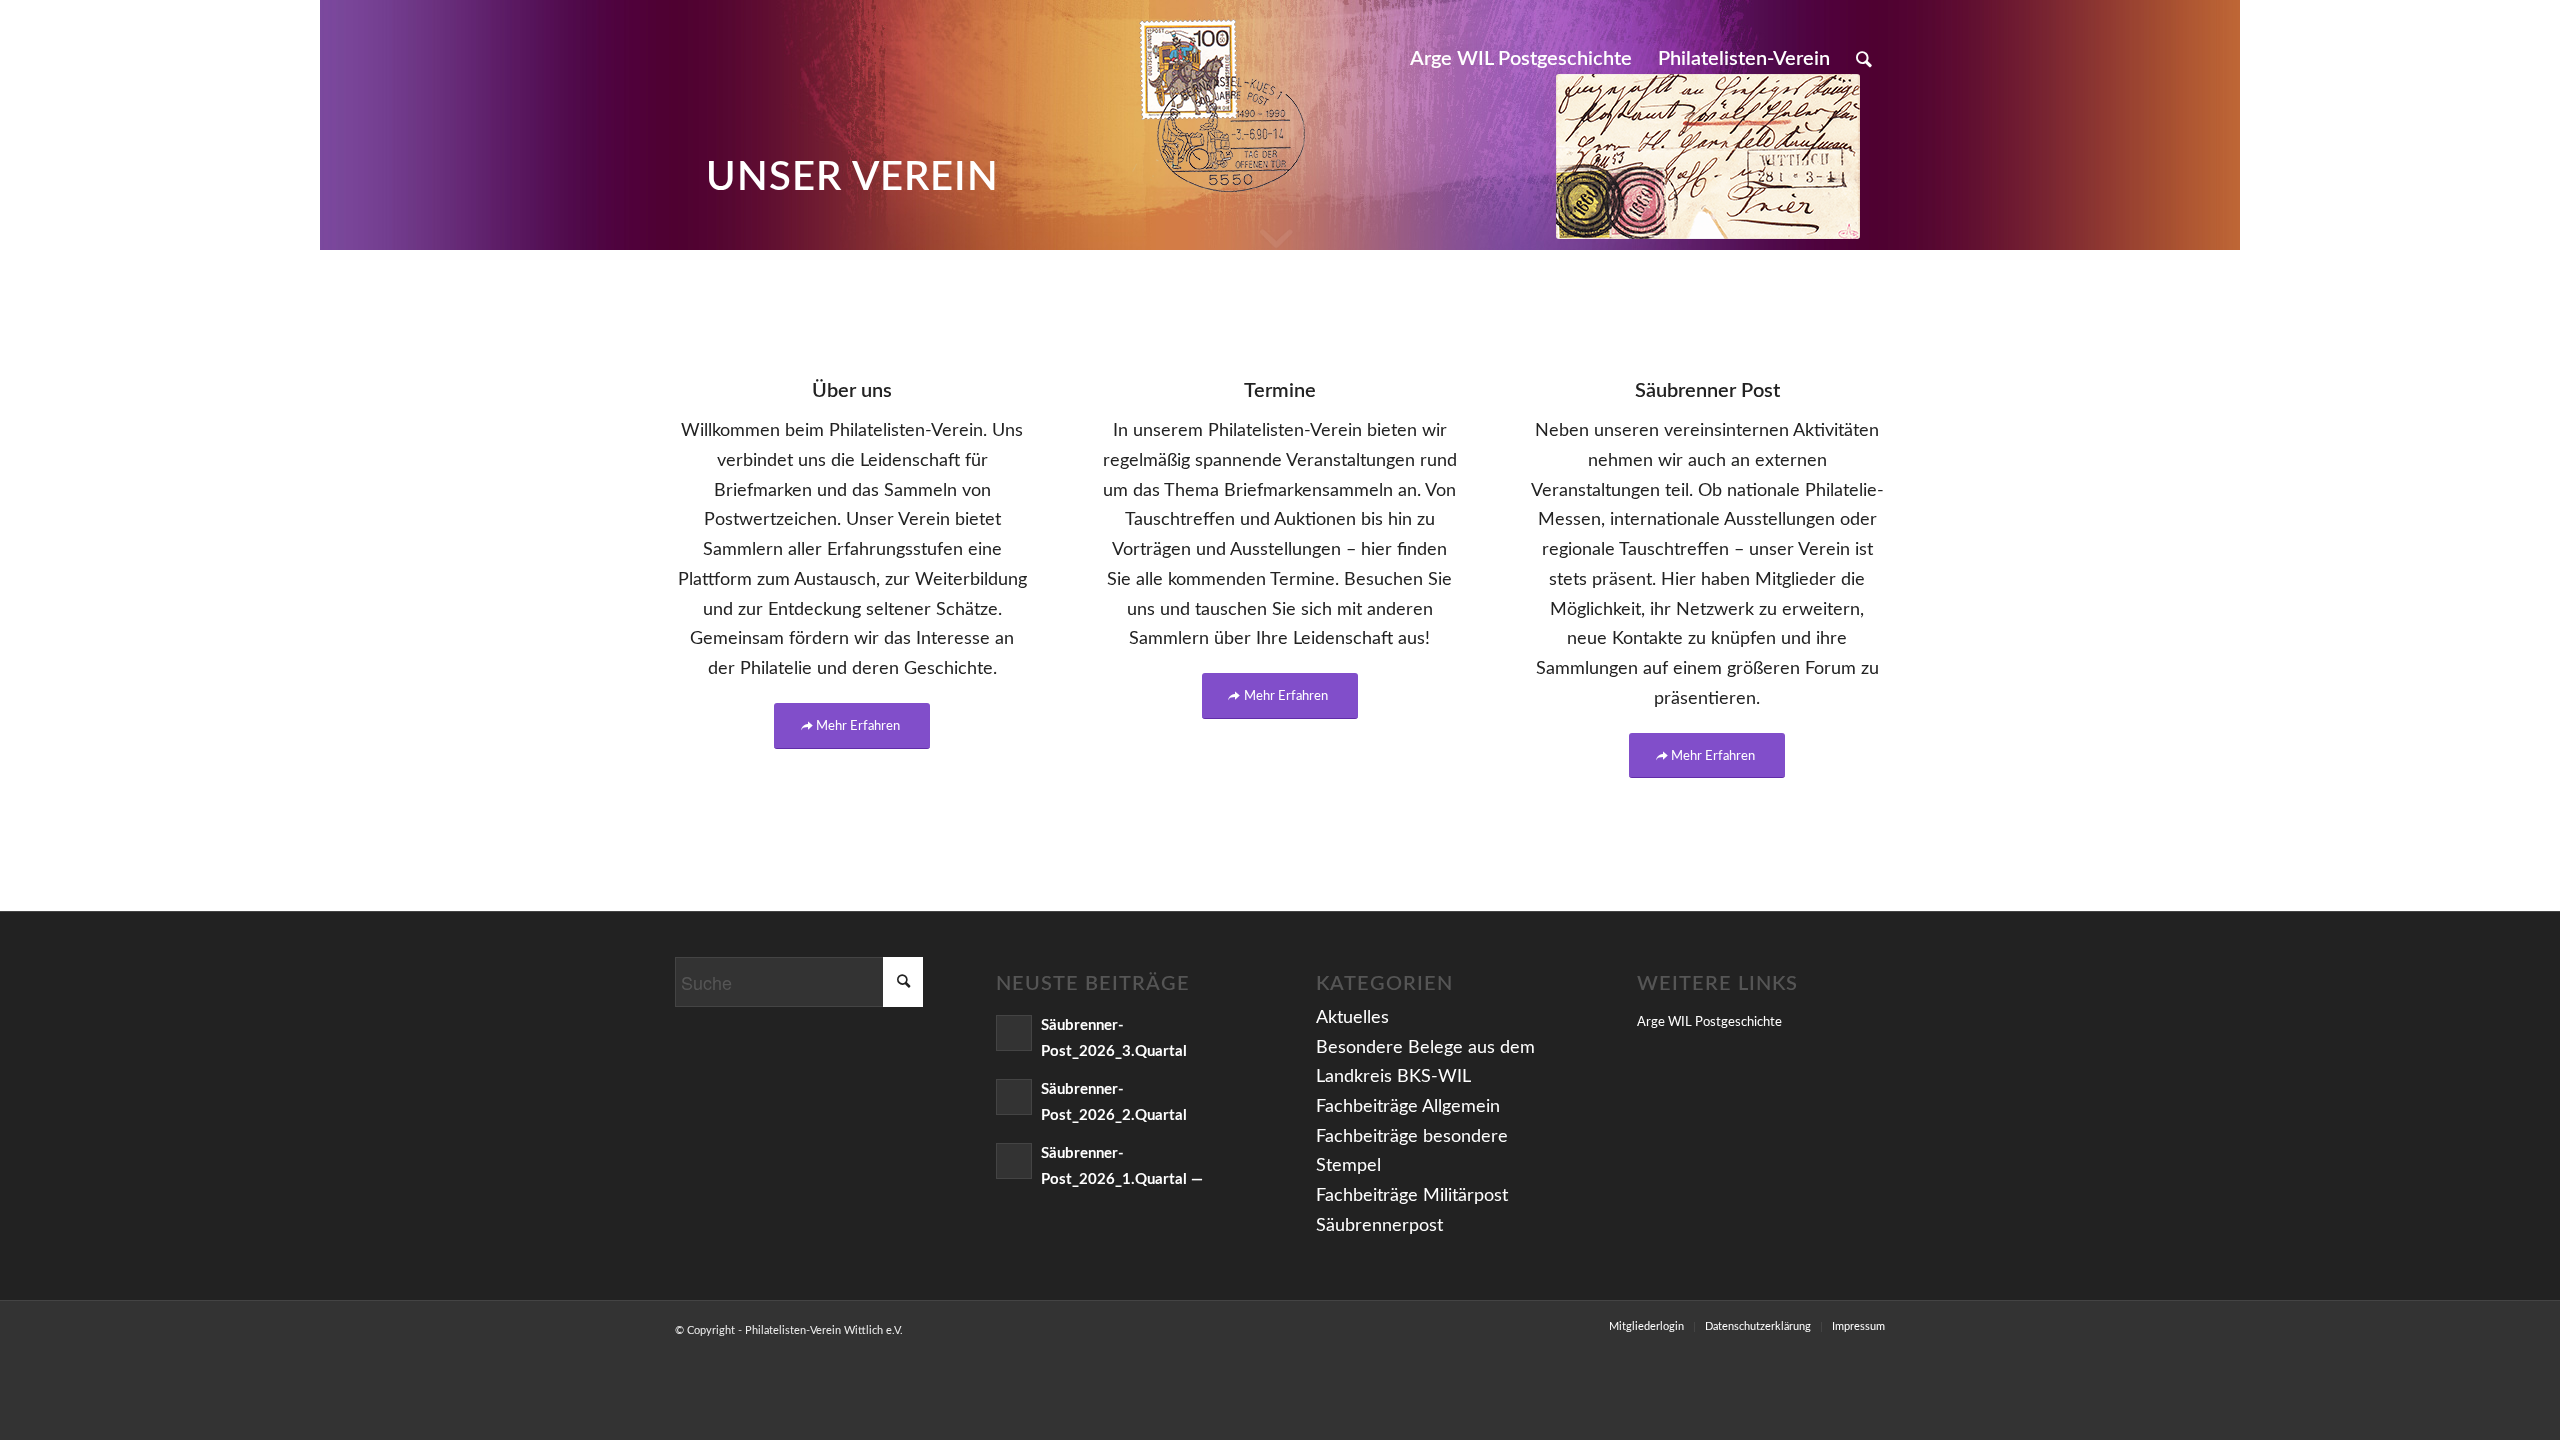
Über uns (852, 391)
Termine (1280, 391)
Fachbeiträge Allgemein (1408, 1107)
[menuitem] (1521, 59)
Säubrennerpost (1379, 1226)
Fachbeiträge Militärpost (1412, 1196)
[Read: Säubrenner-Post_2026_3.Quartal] (1014, 1033)
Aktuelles (1352, 1018)
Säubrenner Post (1707, 391)
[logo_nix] (691, 59)
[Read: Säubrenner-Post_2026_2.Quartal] (1014, 1097)
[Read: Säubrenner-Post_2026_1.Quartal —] (1014, 1161)
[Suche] (1864, 59)
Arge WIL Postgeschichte (1709, 1022)
